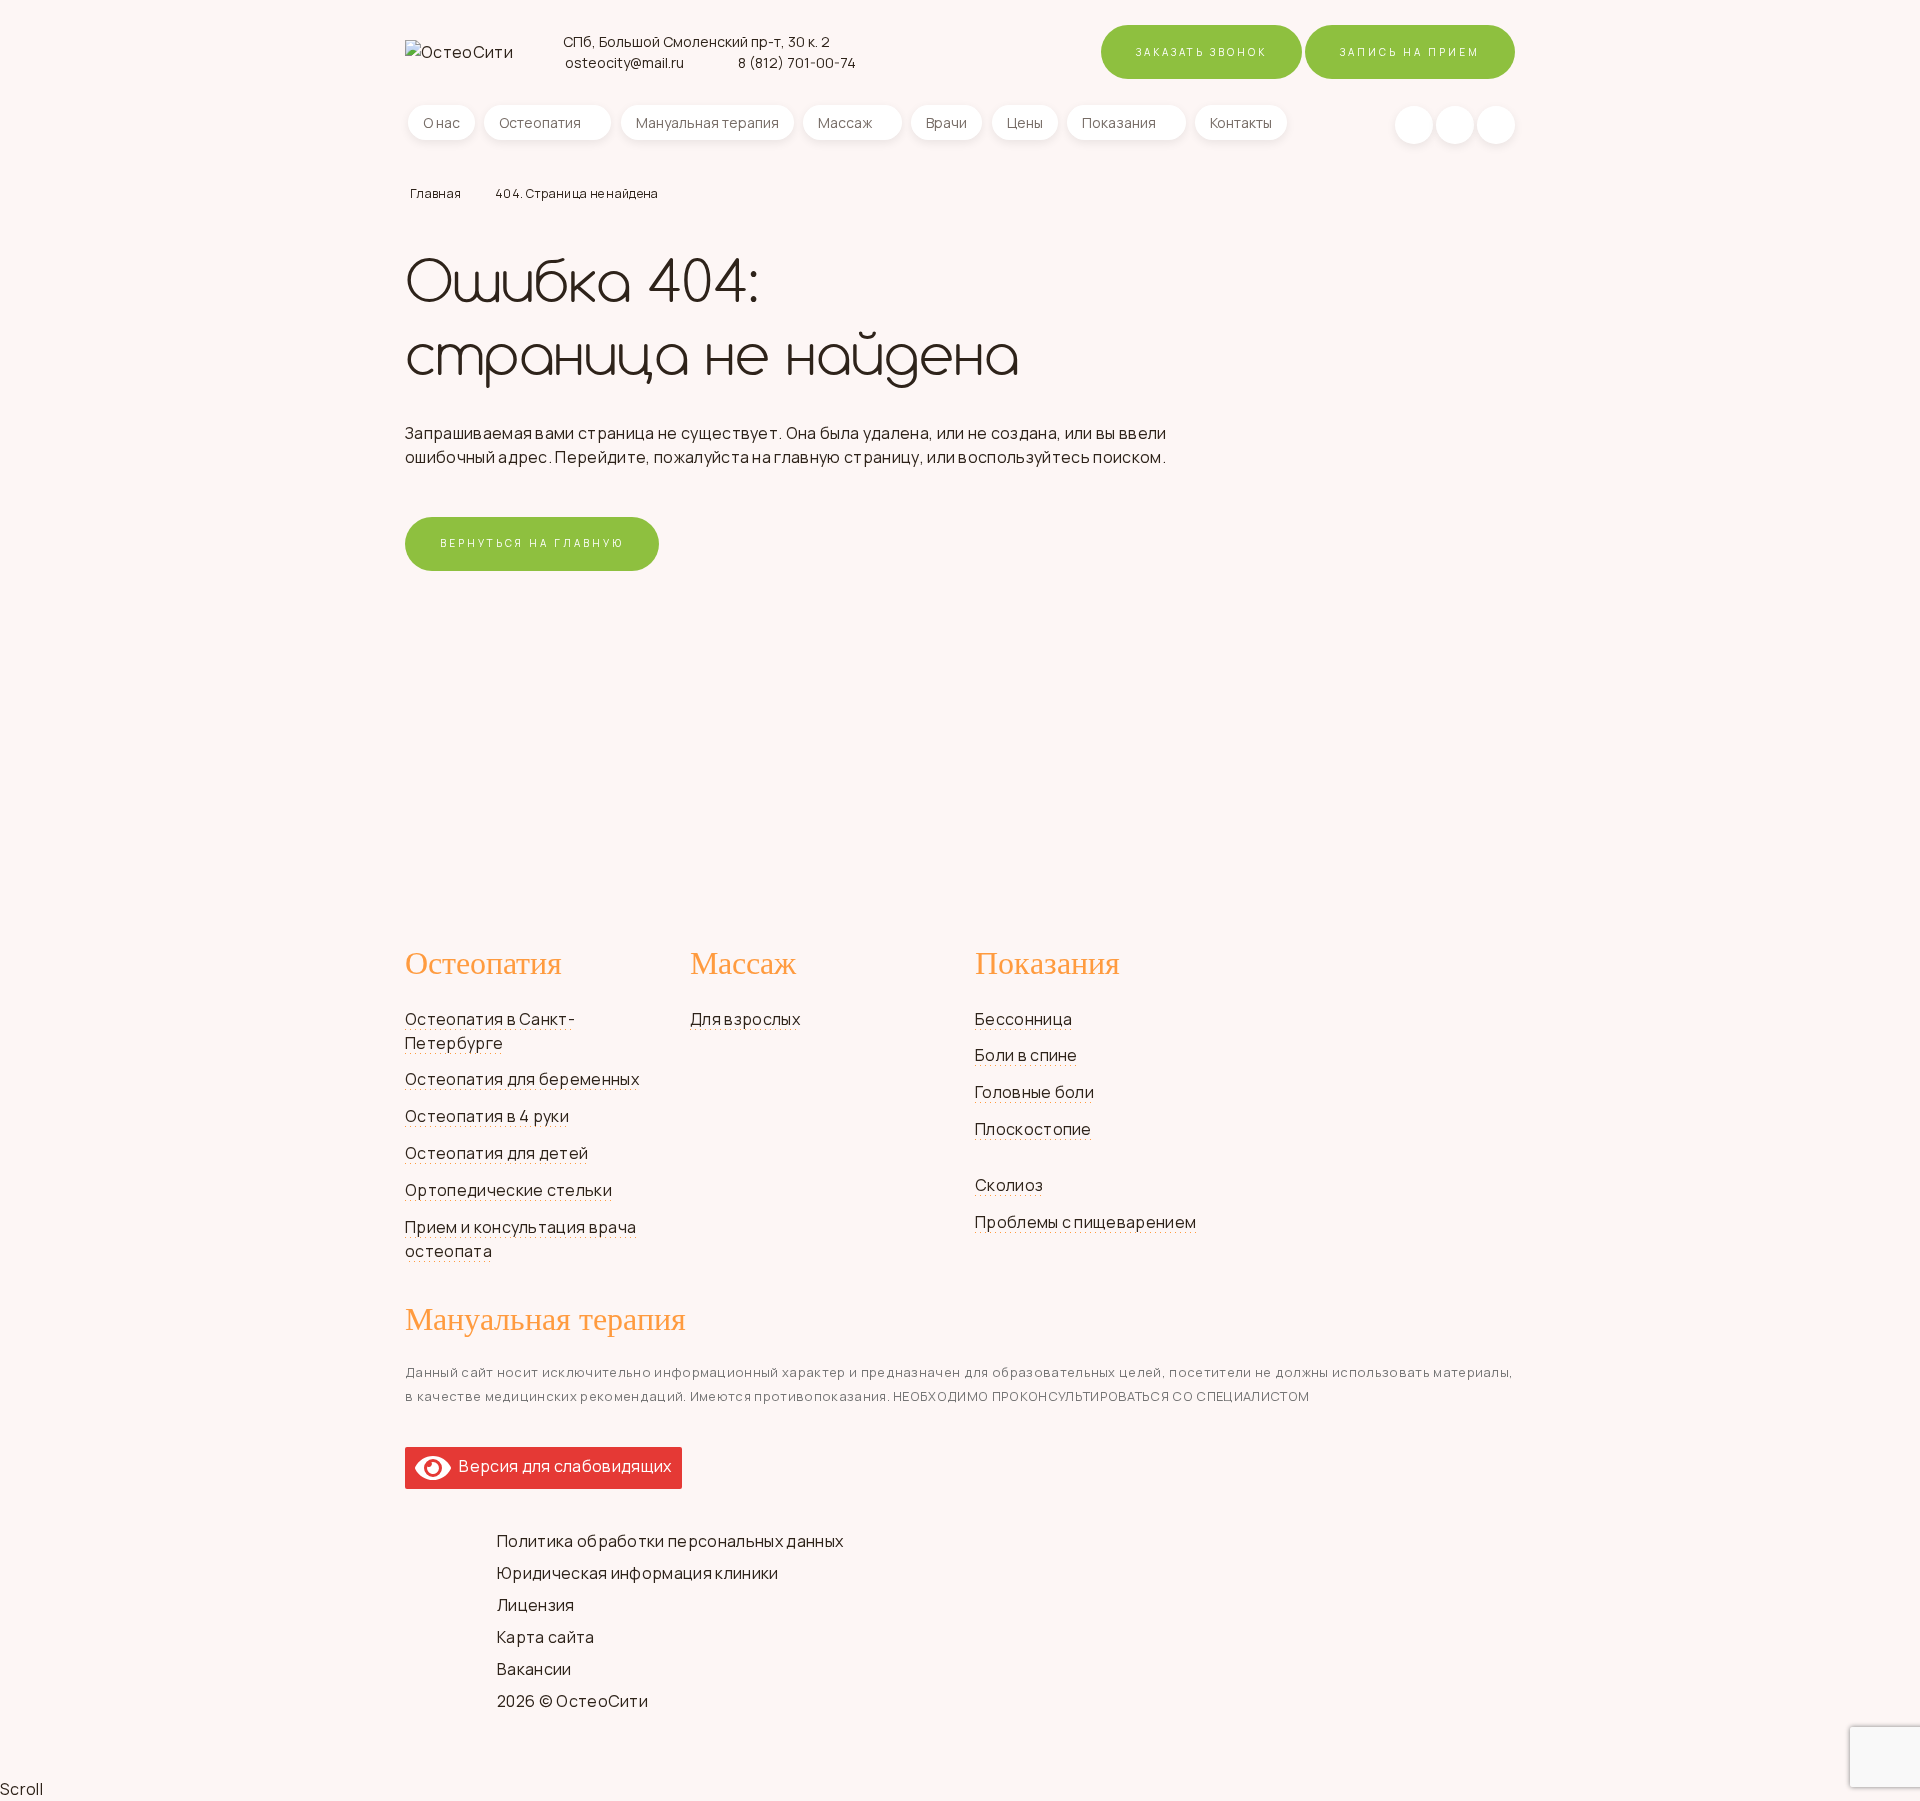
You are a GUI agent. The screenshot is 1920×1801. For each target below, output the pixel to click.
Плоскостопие (1033, 1129)
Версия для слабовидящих (561, 1466)
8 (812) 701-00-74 (797, 62)
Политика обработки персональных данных (670, 1541)
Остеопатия (540, 122)
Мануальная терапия (707, 122)
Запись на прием (1410, 52)
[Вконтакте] (1414, 125)
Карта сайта (546, 1637)
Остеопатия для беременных (522, 1079)
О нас (441, 122)
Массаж (845, 122)
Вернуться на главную (532, 543)
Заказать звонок (1201, 52)
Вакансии (534, 1669)
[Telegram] (1496, 125)
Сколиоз (1009, 1185)
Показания (1119, 122)
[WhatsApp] (1455, 125)
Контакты (1241, 122)
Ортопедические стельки (508, 1190)
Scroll (21, 1789)
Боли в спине (1026, 1055)
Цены (1025, 122)
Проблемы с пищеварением (1085, 1222)
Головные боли (1034, 1092)
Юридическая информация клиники (638, 1573)
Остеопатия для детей (496, 1153)
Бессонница (1023, 1019)
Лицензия (536, 1605)
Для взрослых (745, 1019)
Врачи (946, 122)
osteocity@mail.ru (624, 62)
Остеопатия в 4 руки (487, 1116)
